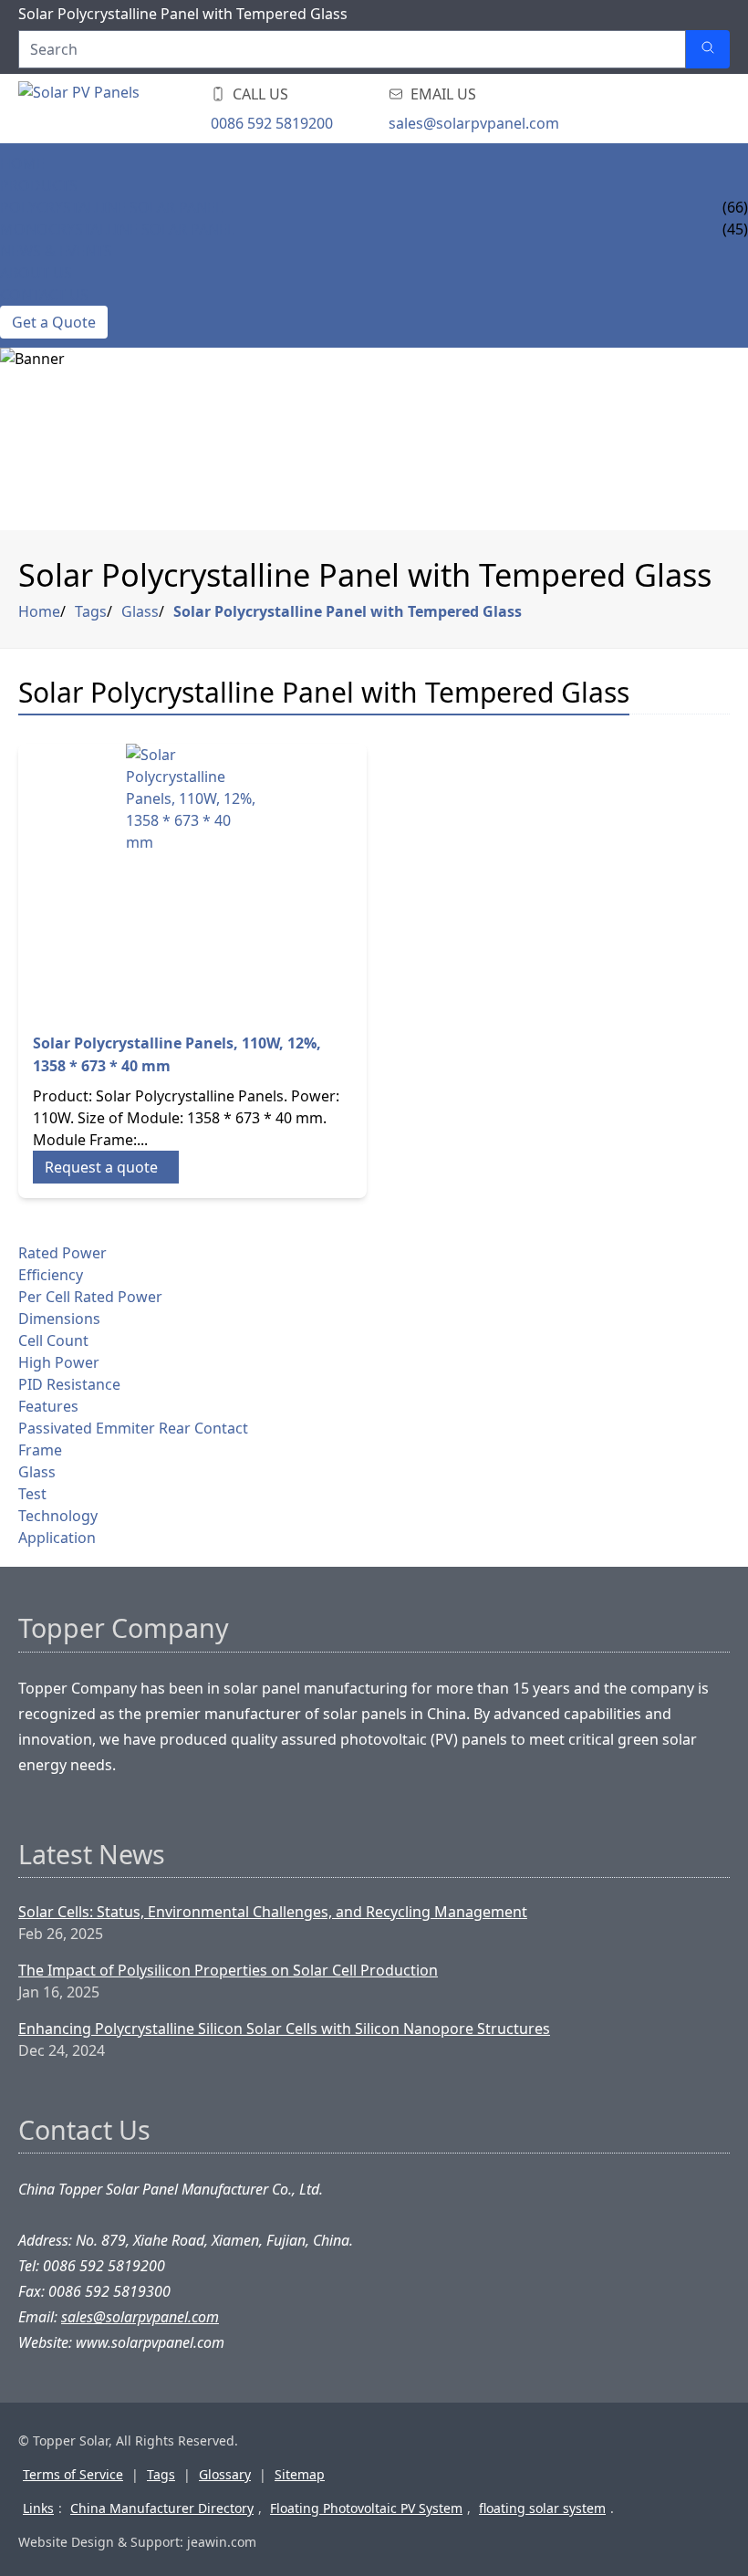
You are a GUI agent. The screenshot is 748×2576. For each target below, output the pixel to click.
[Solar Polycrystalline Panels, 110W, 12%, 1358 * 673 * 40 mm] (192, 881)
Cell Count (53, 1340)
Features (48, 1406)
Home (22, 163)
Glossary (225, 2474)
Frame (40, 1450)
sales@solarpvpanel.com (474, 123)
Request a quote (101, 1167)
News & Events (56, 251)
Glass (140, 611)
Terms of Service (73, 2474)
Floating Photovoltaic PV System (366, 2508)
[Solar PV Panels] (128, 109)
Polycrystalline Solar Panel (111, 207)
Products (39, 185)
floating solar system (542, 2508)
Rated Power (62, 1253)
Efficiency (51, 1275)
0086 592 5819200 (272, 123)
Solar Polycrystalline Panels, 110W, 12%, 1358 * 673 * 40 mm (177, 1054)
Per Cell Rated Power (90, 1297)
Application (57, 1538)
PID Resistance (69, 1384)
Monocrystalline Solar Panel (117, 229)
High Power (59, 1362)
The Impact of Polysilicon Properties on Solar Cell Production (228, 1970)
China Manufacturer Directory (162, 2508)
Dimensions (59, 1319)
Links (38, 2508)
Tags (91, 611)
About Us (36, 273)
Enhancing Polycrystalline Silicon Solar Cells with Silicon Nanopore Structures (284, 2028)
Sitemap (300, 2474)
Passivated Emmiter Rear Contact (133, 1428)
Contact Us (44, 295)
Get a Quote (54, 322)
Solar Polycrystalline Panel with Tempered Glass (348, 611)
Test (32, 1494)
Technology (58, 1516)
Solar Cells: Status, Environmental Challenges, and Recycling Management (273, 1912)
